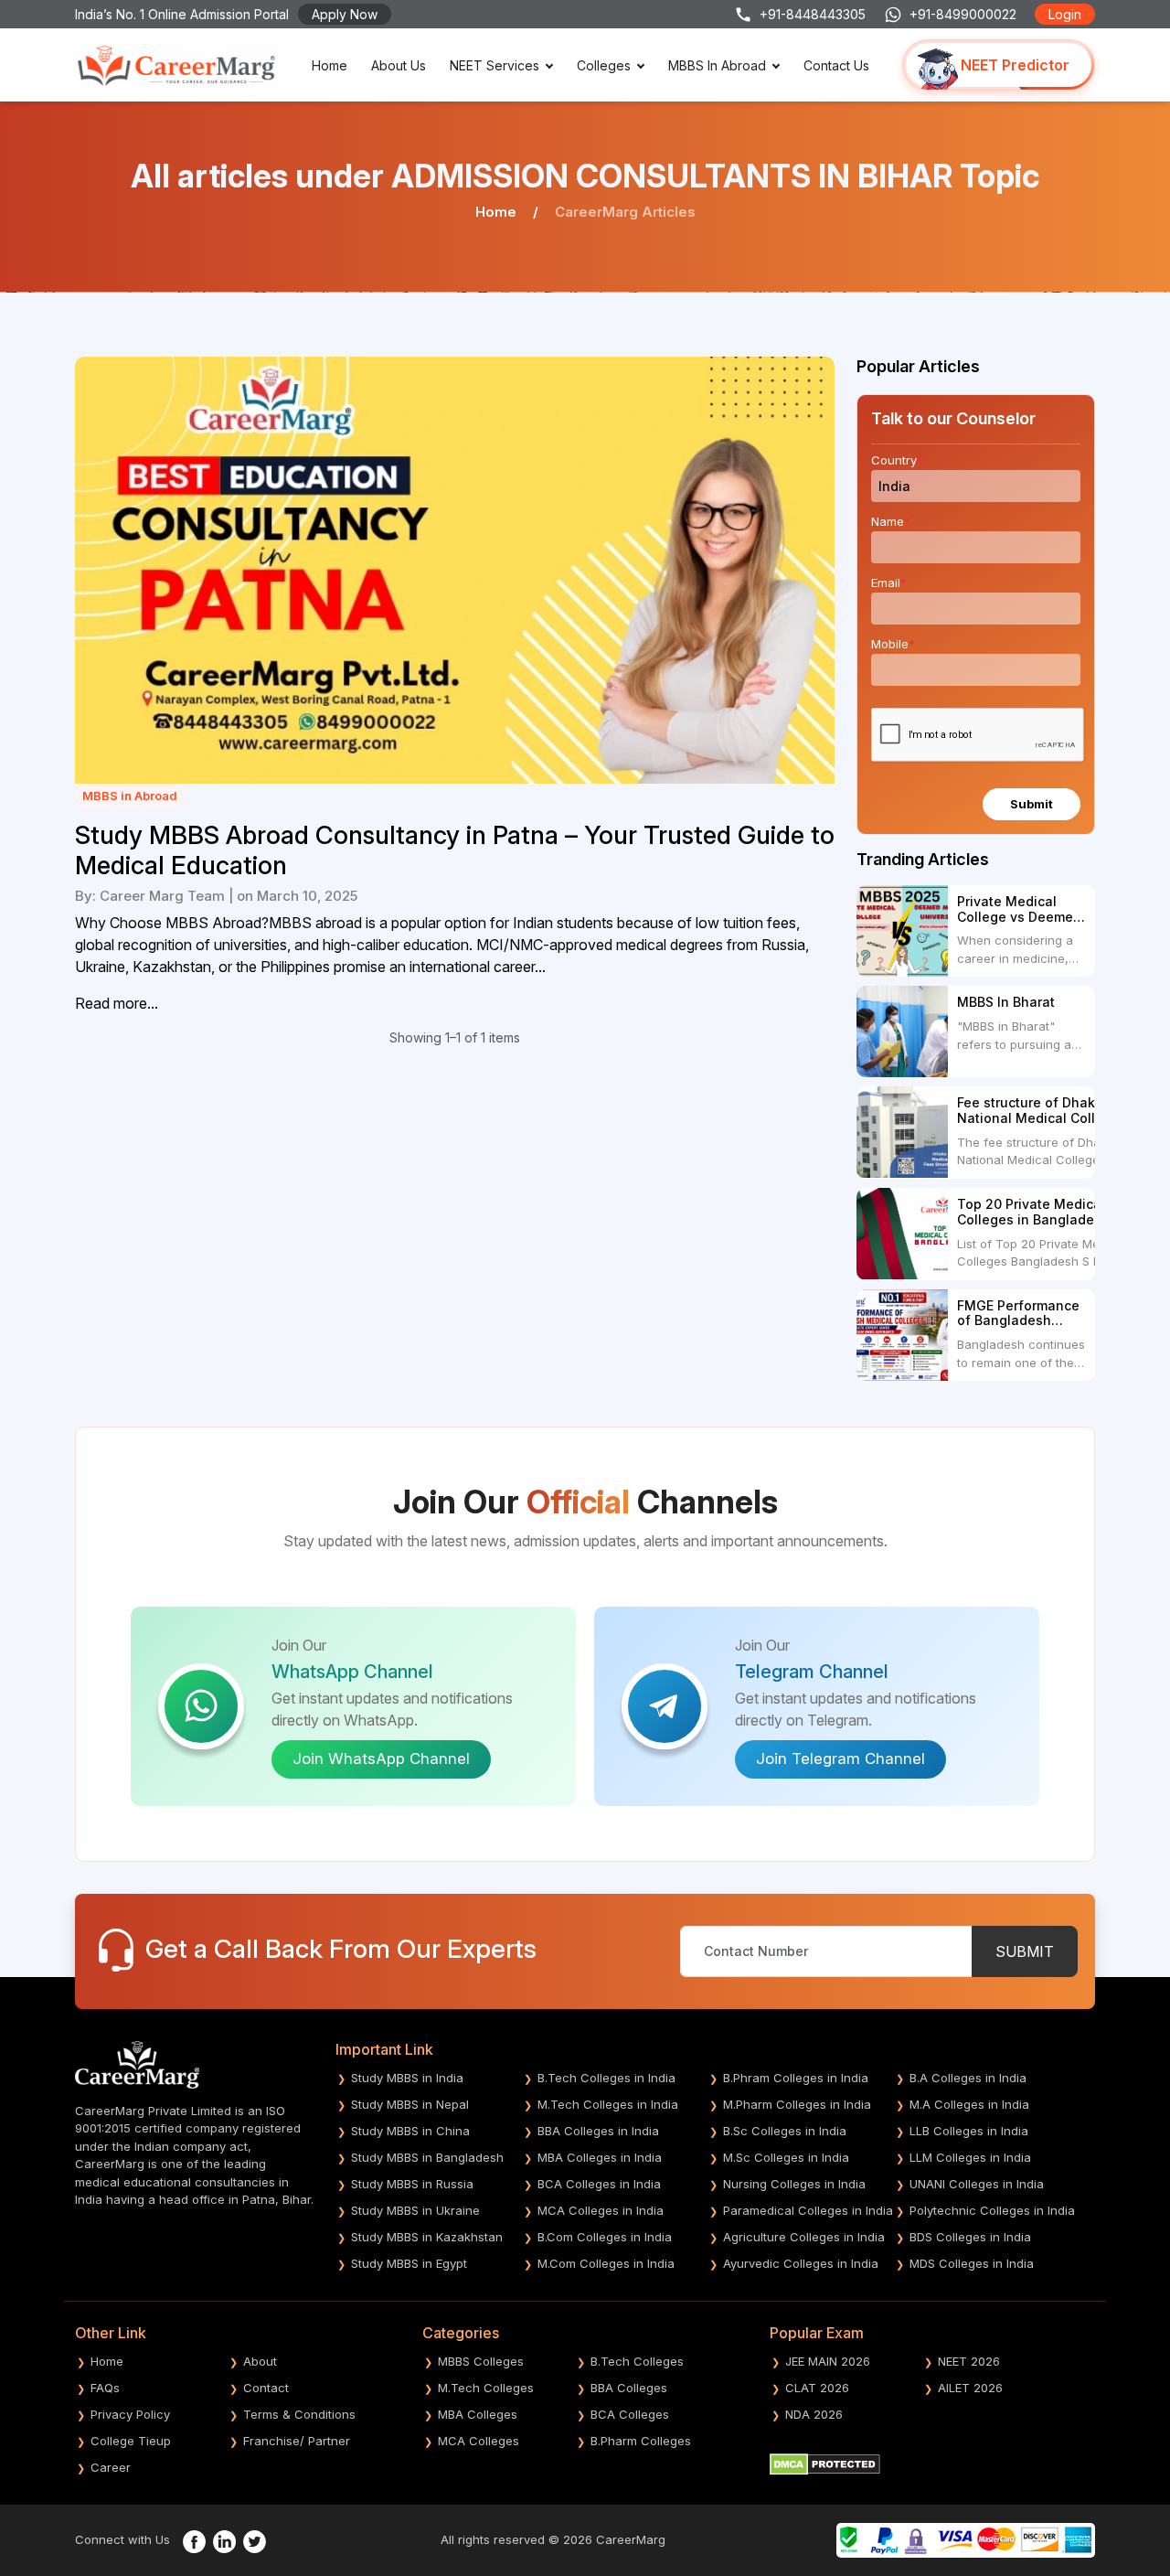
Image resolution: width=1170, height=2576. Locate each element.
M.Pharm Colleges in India (797, 2104)
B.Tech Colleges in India (606, 2078)
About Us (399, 65)
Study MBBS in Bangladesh (427, 2157)
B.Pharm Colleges (641, 2441)
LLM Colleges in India (970, 2157)
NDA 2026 (814, 2414)
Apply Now (345, 14)
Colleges (604, 65)
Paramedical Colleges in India (808, 2210)
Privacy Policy (130, 2414)
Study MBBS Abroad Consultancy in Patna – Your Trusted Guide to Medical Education (455, 850)
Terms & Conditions (299, 2414)
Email (889, 583)
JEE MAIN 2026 (828, 2361)
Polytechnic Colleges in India (992, 2210)
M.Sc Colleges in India (786, 2157)
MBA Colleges (478, 2414)
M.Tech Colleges (486, 2388)
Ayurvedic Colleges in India (801, 2263)
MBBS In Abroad (717, 65)
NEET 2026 (969, 2361)
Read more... (117, 1003)
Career (111, 2467)
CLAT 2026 (817, 2388)
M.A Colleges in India (969, 2104)
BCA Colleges (630, 2414)
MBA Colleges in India (600, 2157)
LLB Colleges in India (969, 2131)
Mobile (893, 644)
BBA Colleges (629, 2388)
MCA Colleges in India (601, 2210)
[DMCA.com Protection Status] (825, 2463)
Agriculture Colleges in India (804, 2237)
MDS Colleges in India (972, 2263)
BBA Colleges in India (598, 2131)
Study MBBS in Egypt (409, 2263)
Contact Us (836, 65)
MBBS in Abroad (130, 796)
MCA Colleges (479, 2441)
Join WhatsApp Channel (381, 1758)
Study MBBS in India (407, 2078)
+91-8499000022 (963, 14)
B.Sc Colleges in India (785, 2131)
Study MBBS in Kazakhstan (427, 2237)
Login (1065, 14)
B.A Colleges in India (968, 2078)
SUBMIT (1025, 1951)
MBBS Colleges (481, 2361)
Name (891, 521)
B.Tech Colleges (637, 2361)
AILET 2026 (970, 2388)
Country (897, 460)
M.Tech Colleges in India (608, 2104)
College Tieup (131, 2441)
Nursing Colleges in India (794, 2184)
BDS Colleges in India (970, 2237)
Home (330, 65)
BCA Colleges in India (599, 2184)
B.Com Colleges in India (605, 2237)
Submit (1032, 804)
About (260, 2361)
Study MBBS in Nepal (410, 2104)
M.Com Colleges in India (606, 2263)
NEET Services (495, 65)
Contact (266, 2388)
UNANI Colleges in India (977, 2184)
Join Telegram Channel (840, 1758)
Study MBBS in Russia (412, 2184)
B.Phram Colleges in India (796, 2078)
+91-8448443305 (813, 14)
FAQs (105, 2388)
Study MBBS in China (410, 2131)
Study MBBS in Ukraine (415, 2210)
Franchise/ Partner (297, 2441)
